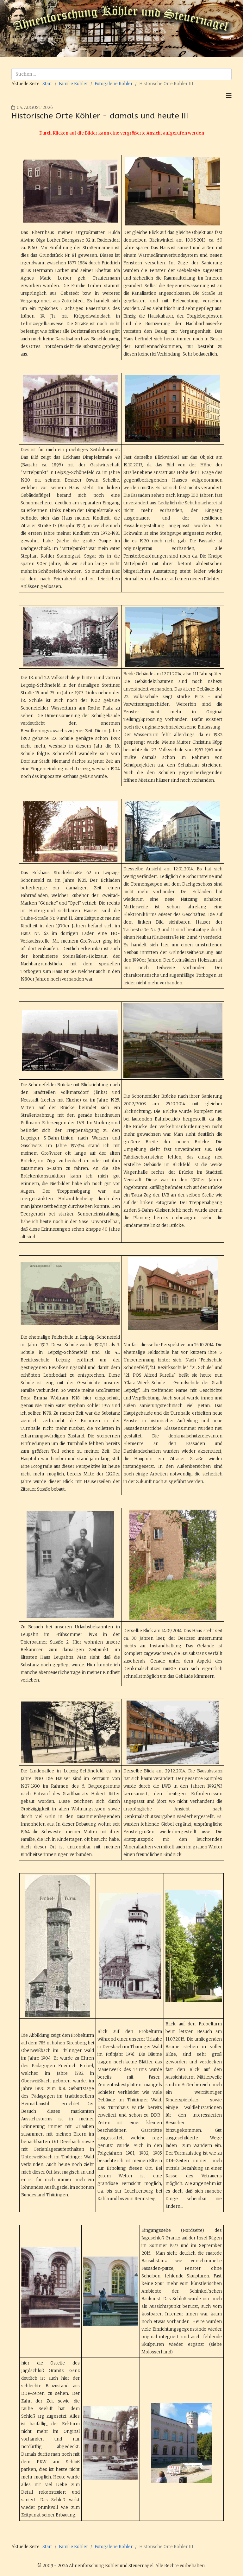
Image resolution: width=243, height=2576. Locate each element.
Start (47, 84)
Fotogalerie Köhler (114, 84)
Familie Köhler (73, 84)
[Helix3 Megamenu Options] (229, 96)
